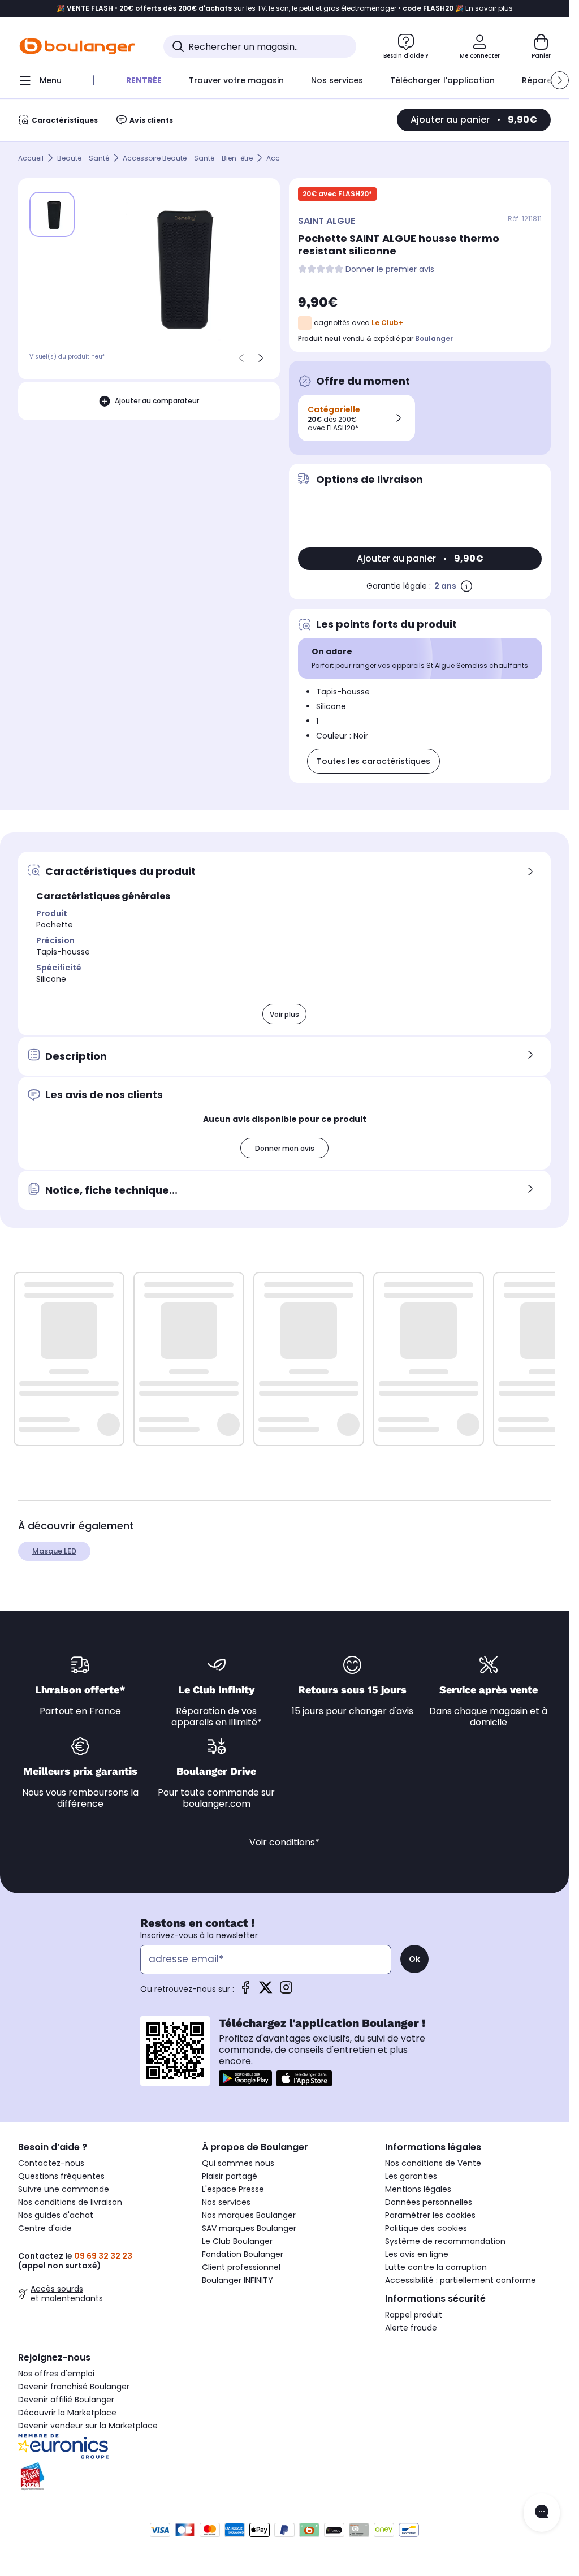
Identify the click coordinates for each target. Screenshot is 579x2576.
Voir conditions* (284, 1842)
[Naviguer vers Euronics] (101, 2446)
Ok (414, 1959)
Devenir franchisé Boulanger (74, 2387)
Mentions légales (418, 2189)
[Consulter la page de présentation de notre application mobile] (245, 2078)
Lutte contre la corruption (436, 2267)
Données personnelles (429, 2202)
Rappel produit (414, 2315)
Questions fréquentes (61, 2176)
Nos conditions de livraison (70, 2202)
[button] (560, 80)
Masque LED (54, 1551)
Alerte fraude (411, 2328)
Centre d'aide (45, 2228)
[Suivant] (261, 358)
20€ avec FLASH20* (337, 194)
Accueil (31, 158)
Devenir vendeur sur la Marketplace (88, 2426)
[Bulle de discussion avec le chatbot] (542, 2513)
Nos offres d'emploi (56, 2374)
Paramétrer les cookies (430, 2215)
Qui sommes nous (238, 2163)
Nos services (226, 2202)
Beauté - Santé (83, 158)
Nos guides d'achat (56, 2215)
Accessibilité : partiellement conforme (461, 2280)
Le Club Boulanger (237, 2241)
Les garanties (411, 2176)
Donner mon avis (285, 1148)
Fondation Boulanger (243, 2254)
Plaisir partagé (230, 2176)
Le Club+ (387, 323)
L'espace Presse (233, 2189)
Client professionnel (241, 2267)
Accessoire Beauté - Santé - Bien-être (188, 158)
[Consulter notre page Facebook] (245, 1991)
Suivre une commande (64, 2189)
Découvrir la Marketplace (67, 2413)
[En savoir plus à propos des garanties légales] (466, 586)
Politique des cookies (426, 2228)
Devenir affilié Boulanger (66, 2400)
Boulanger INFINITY (237, 2280)
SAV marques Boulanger (249, 2228)
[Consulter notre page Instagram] (286, 1991)
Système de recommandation (445, 2241)
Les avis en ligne (417, 2254)
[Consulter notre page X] (266, 1991)
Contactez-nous (51, 2163)
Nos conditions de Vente (433, 2163)
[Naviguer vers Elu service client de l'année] (101, 2476)
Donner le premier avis (390, 269)
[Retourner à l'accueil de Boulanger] (77, 46)
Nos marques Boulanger (249, 2215)
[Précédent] (241, 358)
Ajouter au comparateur (157, 401)
